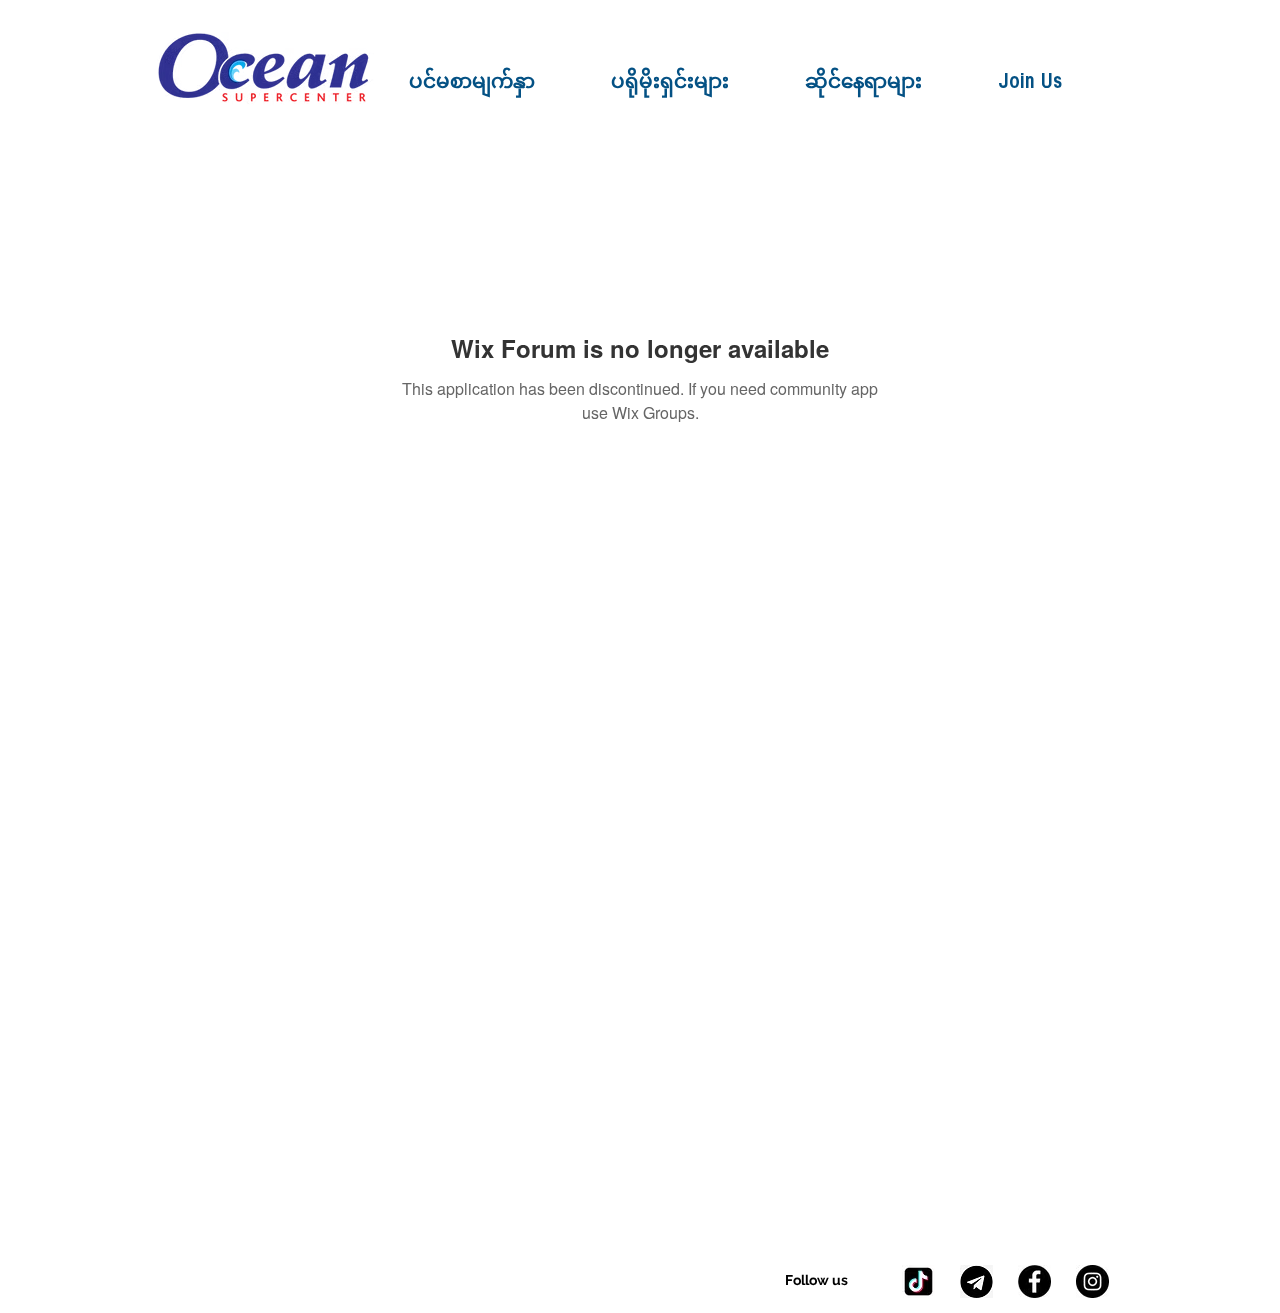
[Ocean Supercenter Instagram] (1092, 1281)
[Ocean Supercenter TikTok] (918, 1281)
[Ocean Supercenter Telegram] (976, 1281)
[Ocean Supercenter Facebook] (1034, 1281)
